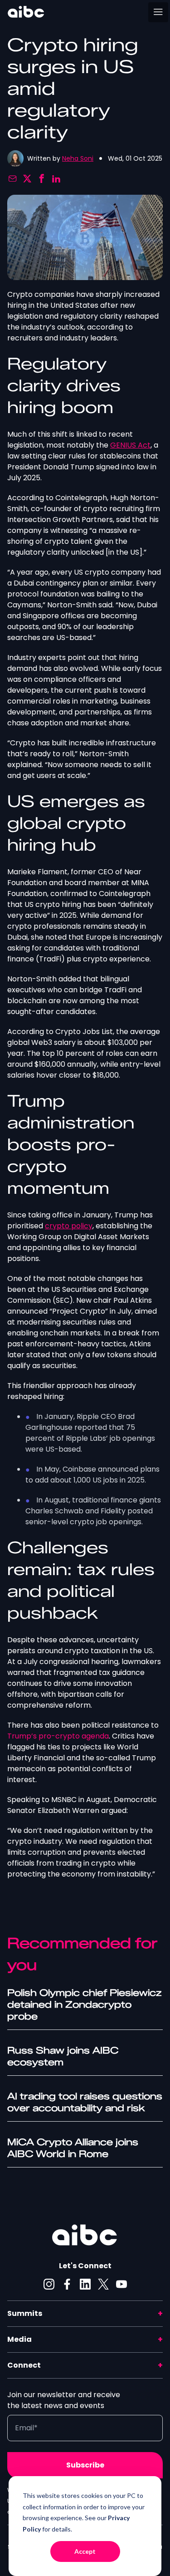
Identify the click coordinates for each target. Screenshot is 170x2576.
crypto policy (69, 1226)
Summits (25, 2313)
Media (19, 2339)
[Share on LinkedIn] (56, 179)
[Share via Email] (13, 179)
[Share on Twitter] (27, 179)
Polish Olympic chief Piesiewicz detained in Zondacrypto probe (84, 2005)
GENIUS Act (130, 445)
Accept (85, 2551)
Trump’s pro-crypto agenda (58, 1736)
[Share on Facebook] (42, 179)
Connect (24, 2365)
